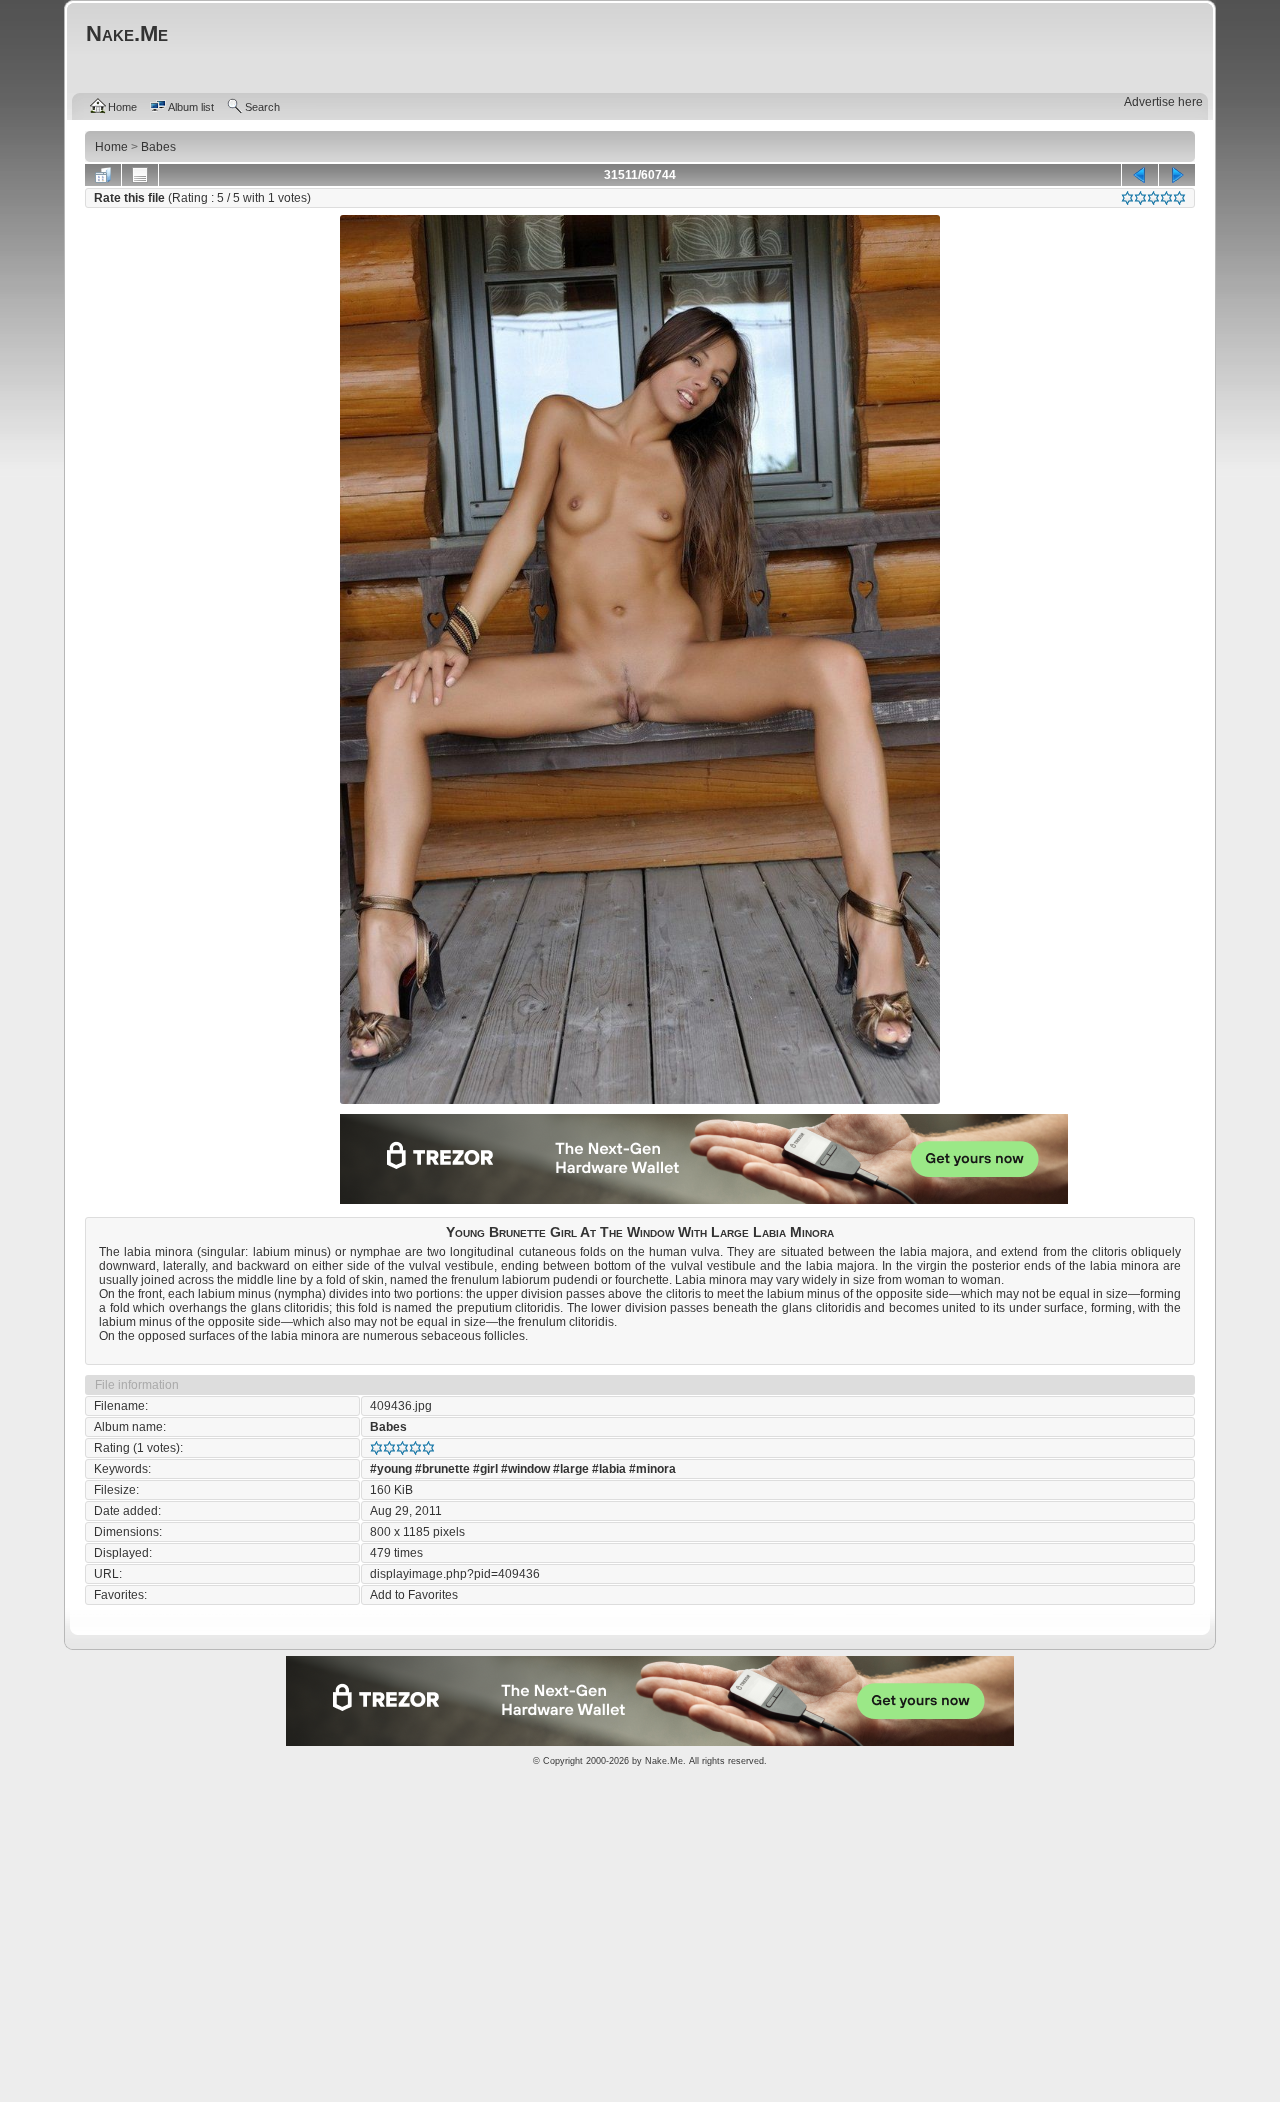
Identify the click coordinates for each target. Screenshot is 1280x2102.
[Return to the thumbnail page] (103, 175)
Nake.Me (664, 1761)
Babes (388, 1427)
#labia (609, 1469)
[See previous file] (1140, 175)
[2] (1140, 198)
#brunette (442, 1469)
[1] (1127, 198)
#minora (652, 1469)
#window (525, 1469)
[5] (1179, 198)
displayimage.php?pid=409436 (455, 1574)
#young (391, 1469)
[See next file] (1177, 175)
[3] (1153, 198)
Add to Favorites (414, 1595)
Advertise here (1163, 102)
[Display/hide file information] (140, 175)
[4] (1166, 198)
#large (571, 1469)
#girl (485, 1469)
